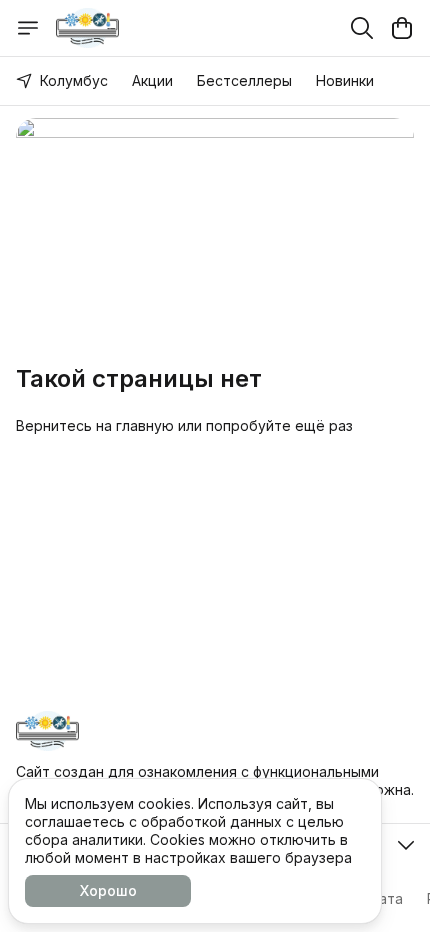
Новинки (345, 80)
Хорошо (108, 890)
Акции (152, 80)
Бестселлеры (244, 80)
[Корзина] (402, 28)
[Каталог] (28, 28)
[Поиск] (362, 28)
